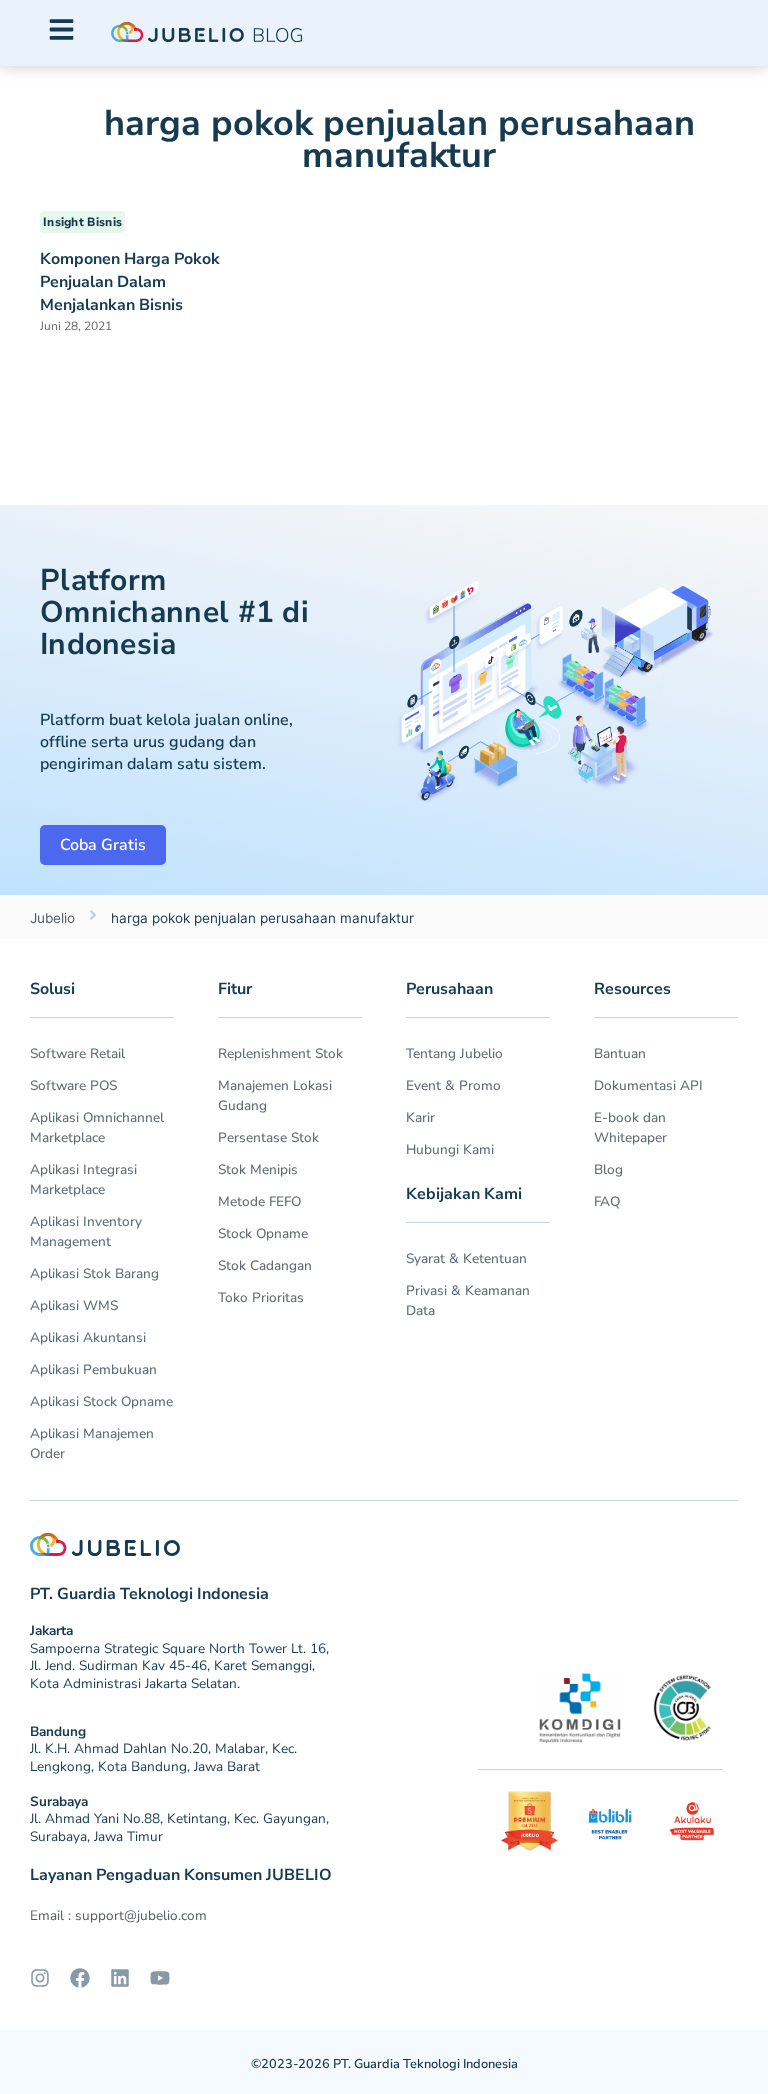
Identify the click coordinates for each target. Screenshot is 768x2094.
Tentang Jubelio (454, 1053)
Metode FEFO (259, 1201)
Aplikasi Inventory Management (86, 1231)
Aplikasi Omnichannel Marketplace (97, 1127)
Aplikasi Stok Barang (94, 1273)
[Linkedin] (120, 1978)
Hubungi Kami (450, 1149)
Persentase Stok (268, 1137)
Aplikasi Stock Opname (101, 1401)
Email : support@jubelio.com (118, 1915)
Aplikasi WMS (74, 1305)
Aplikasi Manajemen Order (92, 1443)
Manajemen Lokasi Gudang (275, 1095)
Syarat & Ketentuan (466, 1258)
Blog (608, 1169)
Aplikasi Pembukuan (93, 1369)
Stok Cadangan (265, 1265)
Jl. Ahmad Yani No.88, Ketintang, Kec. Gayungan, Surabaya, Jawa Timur (179, 1827)
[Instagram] (40, 1978)
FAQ (607, 1201)
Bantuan (620, 1053)
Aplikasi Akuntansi (88, 1337)
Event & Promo (453, 1085)
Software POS (73, 1085)
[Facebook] (80, 1978)
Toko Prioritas (261, 1297)
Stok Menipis (258, 1169)
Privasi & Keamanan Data (468, 1300)
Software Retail (77, 1053)
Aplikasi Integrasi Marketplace (83, 1179)
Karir (420, 1117)
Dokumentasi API (648, 1085)
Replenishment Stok (280, 1053)
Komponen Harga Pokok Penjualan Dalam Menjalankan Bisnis (130, 282)
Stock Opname (263, 1233)
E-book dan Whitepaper (630, 1127)
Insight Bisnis (82, 222)
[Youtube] (160, 1978)
